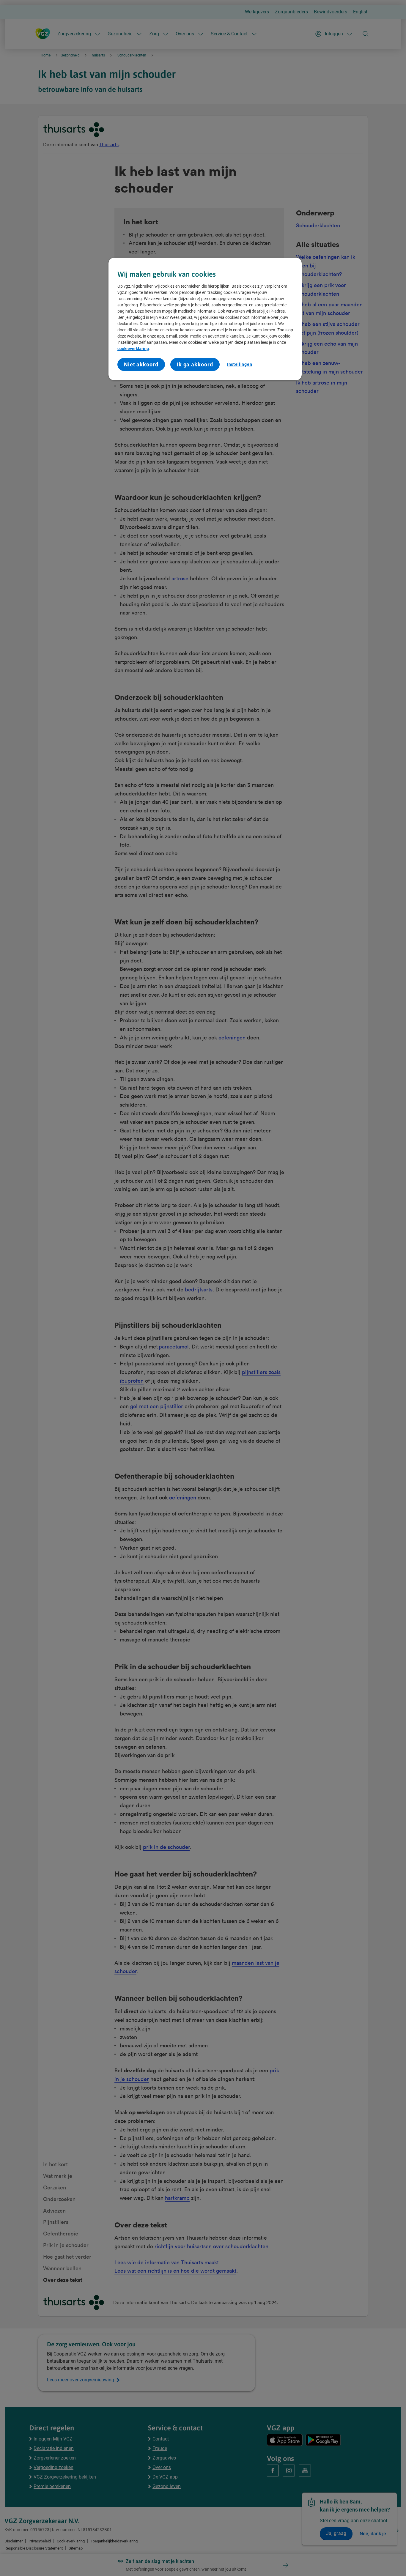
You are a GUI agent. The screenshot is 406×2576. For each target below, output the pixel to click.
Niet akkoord (141, 364)
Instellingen (240, 364)
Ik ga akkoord (195, 364)
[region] (205, 319)
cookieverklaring (133, 349)
